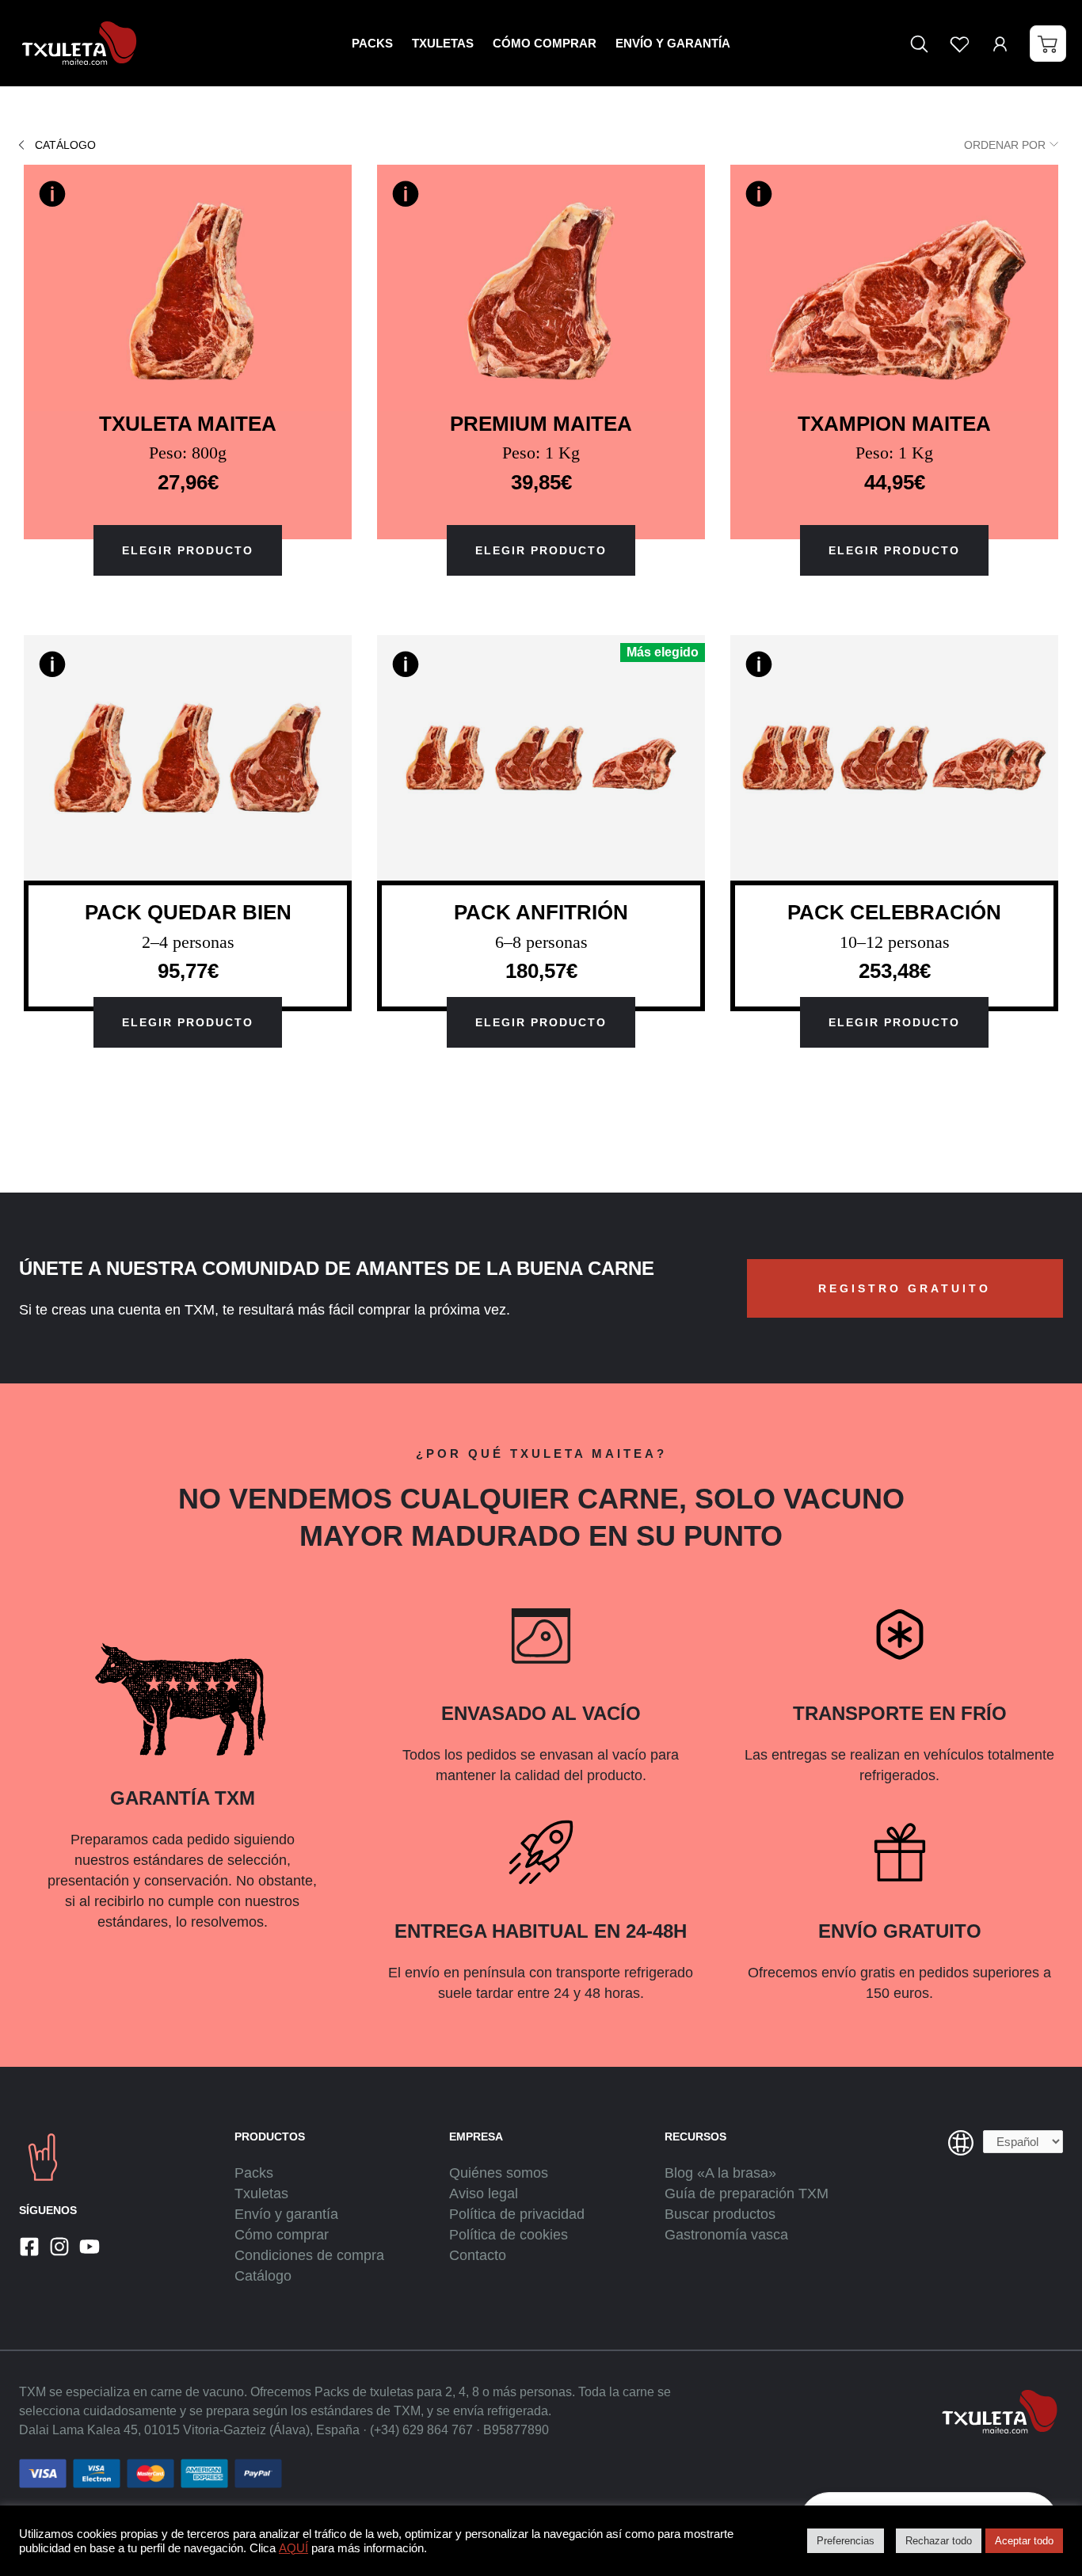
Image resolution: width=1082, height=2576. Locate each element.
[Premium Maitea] (541, 287)
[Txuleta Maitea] (188, 287)
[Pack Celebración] (894, 758)
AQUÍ (293, 2548)
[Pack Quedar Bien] (188, 758)
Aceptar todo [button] (1024, 2541)
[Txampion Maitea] (894, 287)
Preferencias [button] (846, 2541)
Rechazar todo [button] (939, 2541)
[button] (1048, 44)
